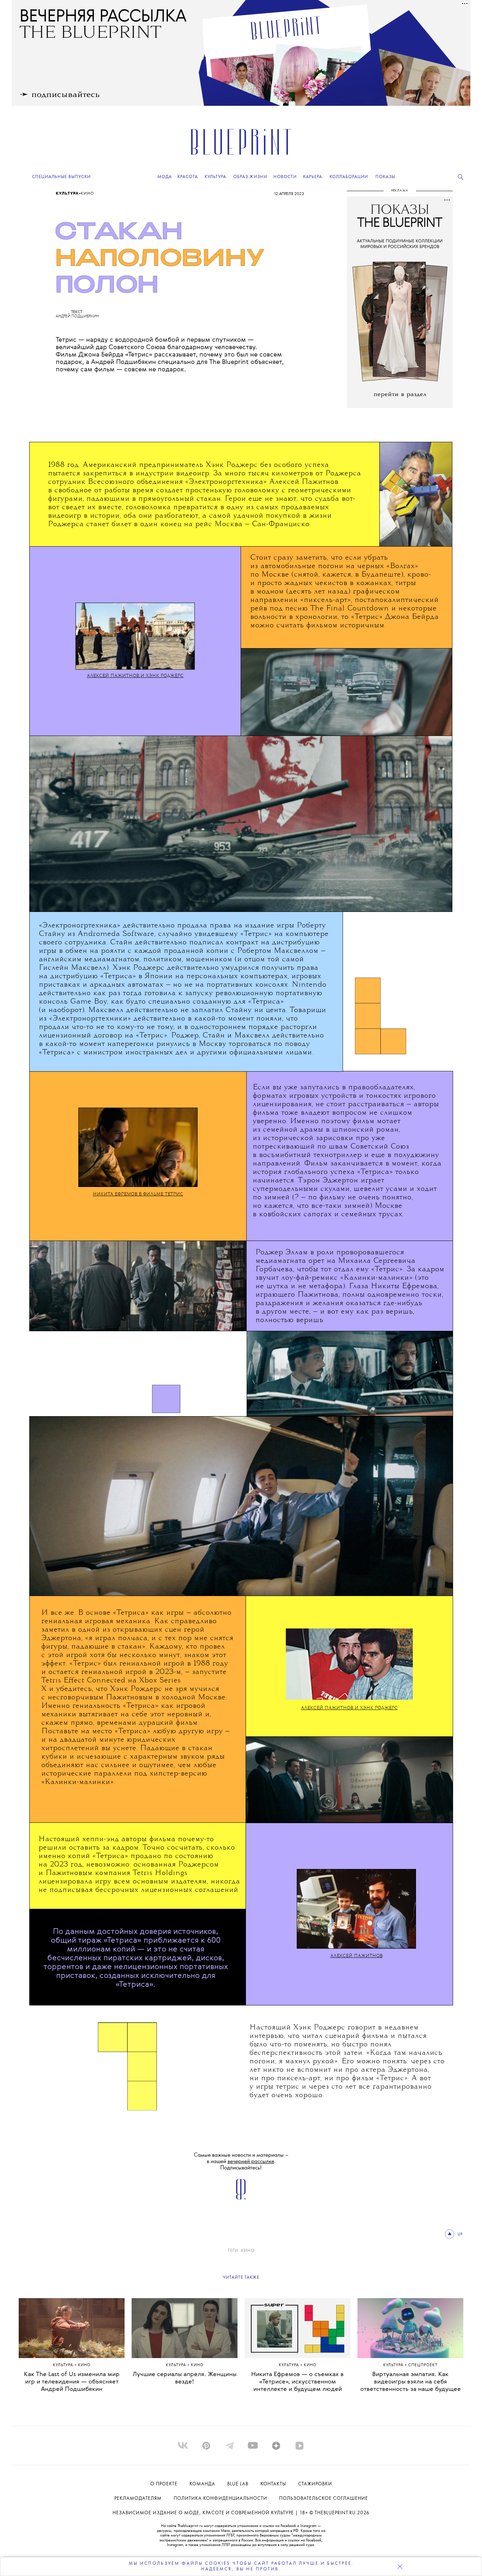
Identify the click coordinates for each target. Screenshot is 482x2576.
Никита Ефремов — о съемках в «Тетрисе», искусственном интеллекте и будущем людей (297, 2382)
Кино (88, 194)
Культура (67, 194)
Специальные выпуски (61, 177)
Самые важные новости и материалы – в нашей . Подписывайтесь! (241, 2161)
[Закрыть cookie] (400, 2566)
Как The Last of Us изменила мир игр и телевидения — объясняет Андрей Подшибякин (72, 2382)
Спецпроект (423, 2365)
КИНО (248, 2251)
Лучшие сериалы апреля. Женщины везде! (185, 2378)
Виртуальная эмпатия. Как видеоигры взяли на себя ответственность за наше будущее (411, 2382)
